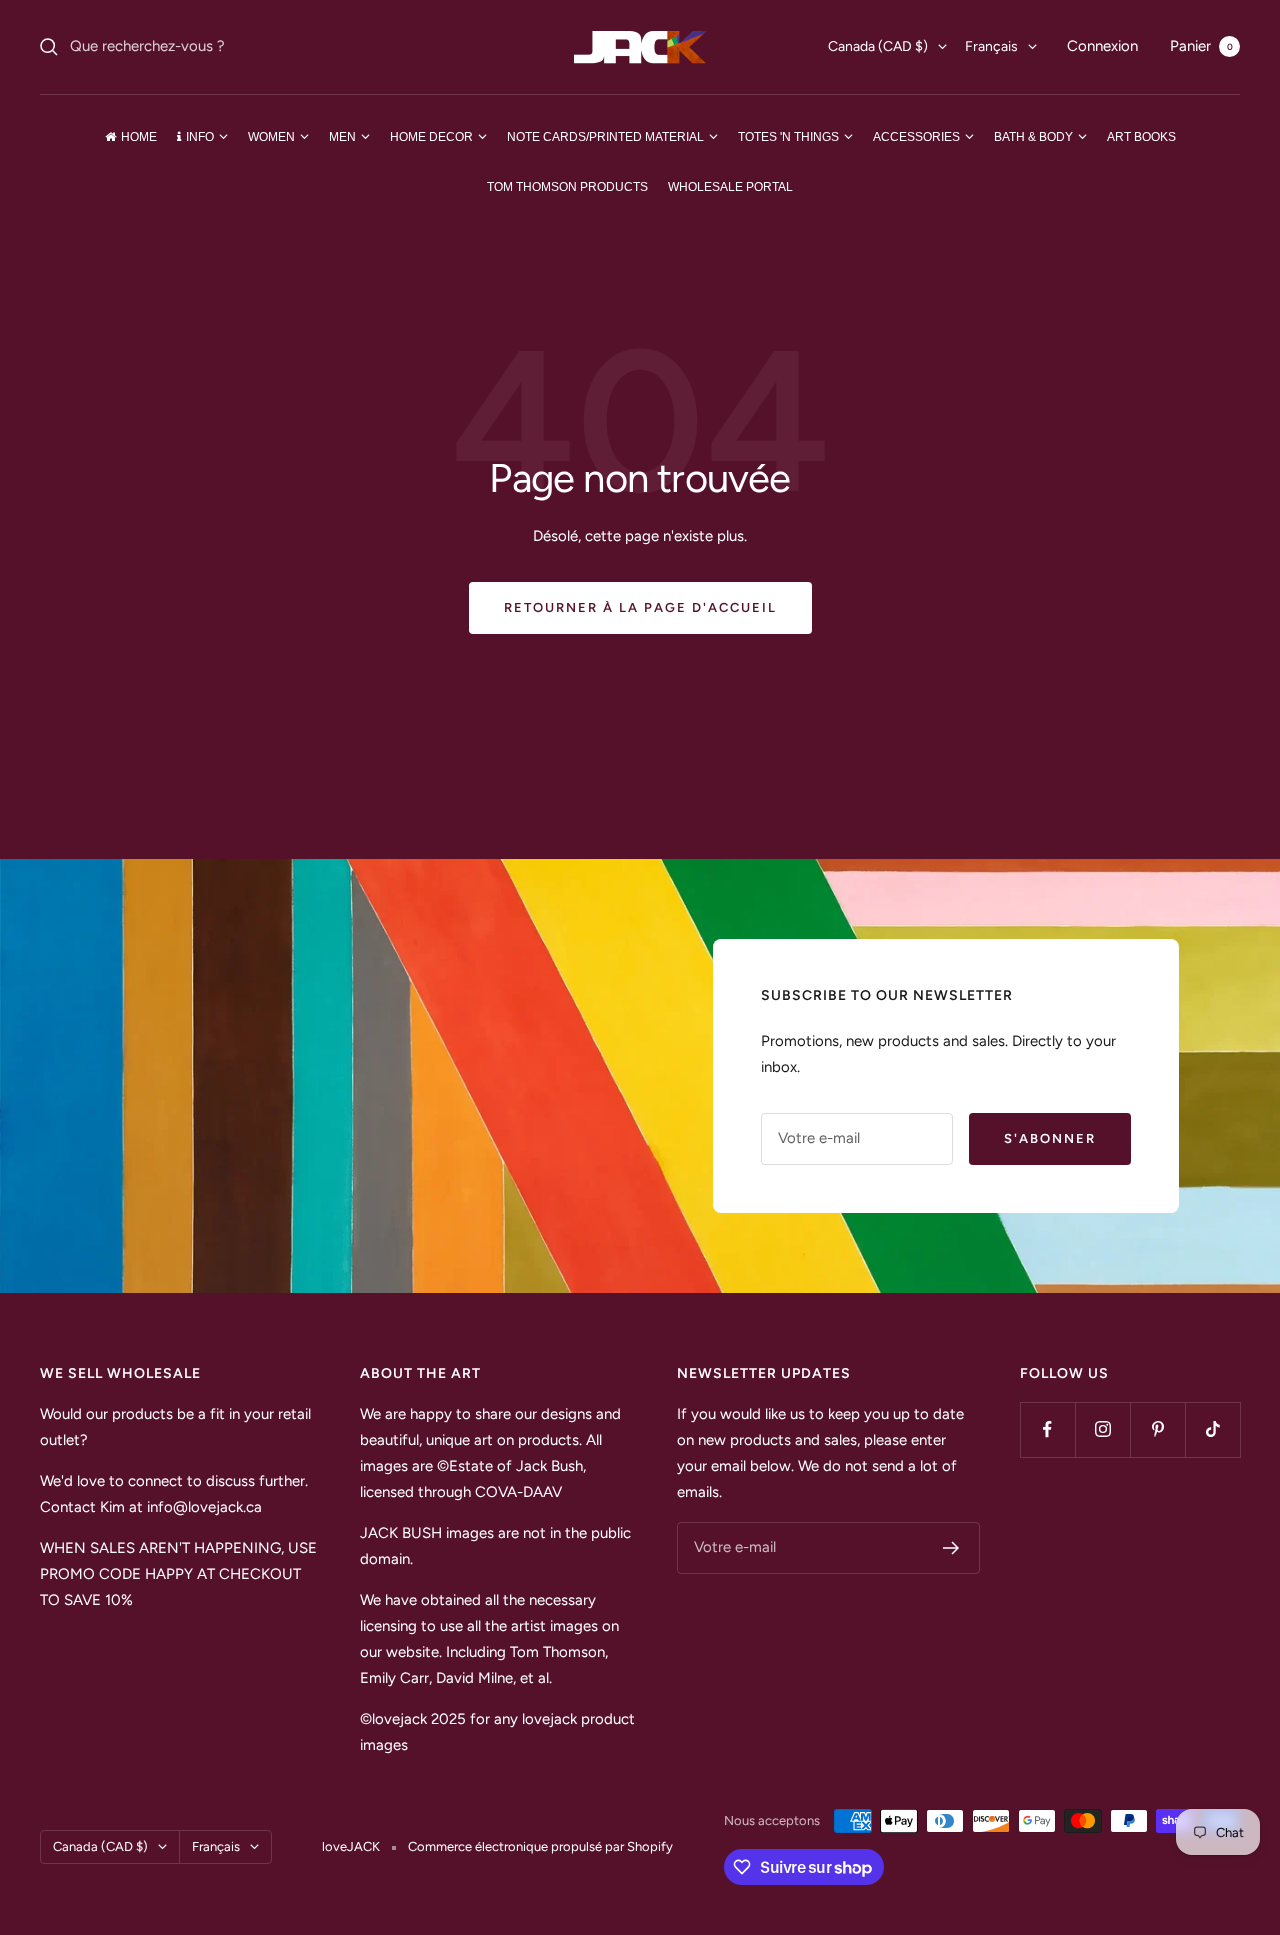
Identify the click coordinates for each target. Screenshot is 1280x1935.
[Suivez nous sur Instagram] (1102, 1429)
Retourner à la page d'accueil (640, 607)
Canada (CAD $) (878, 46)
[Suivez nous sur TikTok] (1212, 1429)
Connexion (1102, 46)
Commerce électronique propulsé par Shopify (540, 1846)
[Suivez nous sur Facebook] (1047, 1429)
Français (991, 46)
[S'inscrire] (951, 1548)
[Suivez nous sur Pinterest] (1157, 1429)
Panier (1201, 46)
